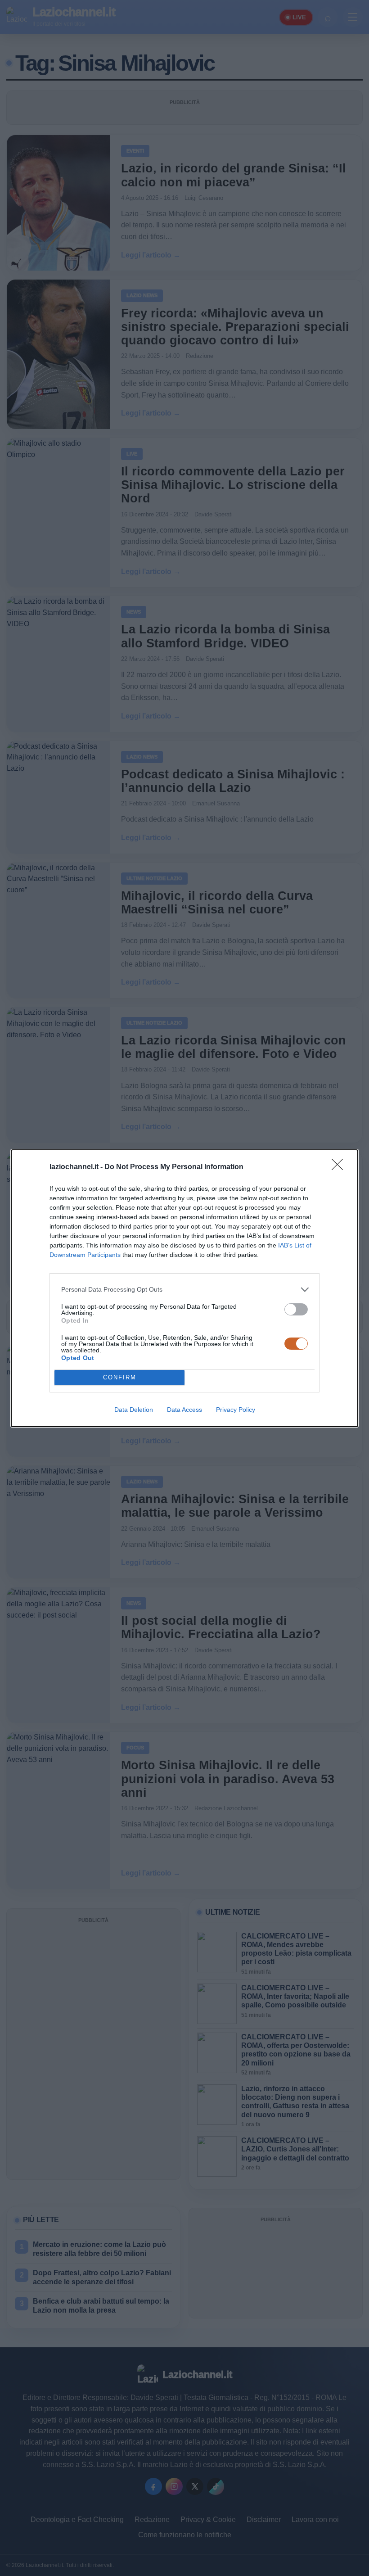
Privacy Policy (236, 1410)
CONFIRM (120, 1377)
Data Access (184, 1410)
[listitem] (184, 1290)
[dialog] (184, 1288)
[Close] (340, 1167)
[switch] (296, 1309)
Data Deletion (134, 1410)
